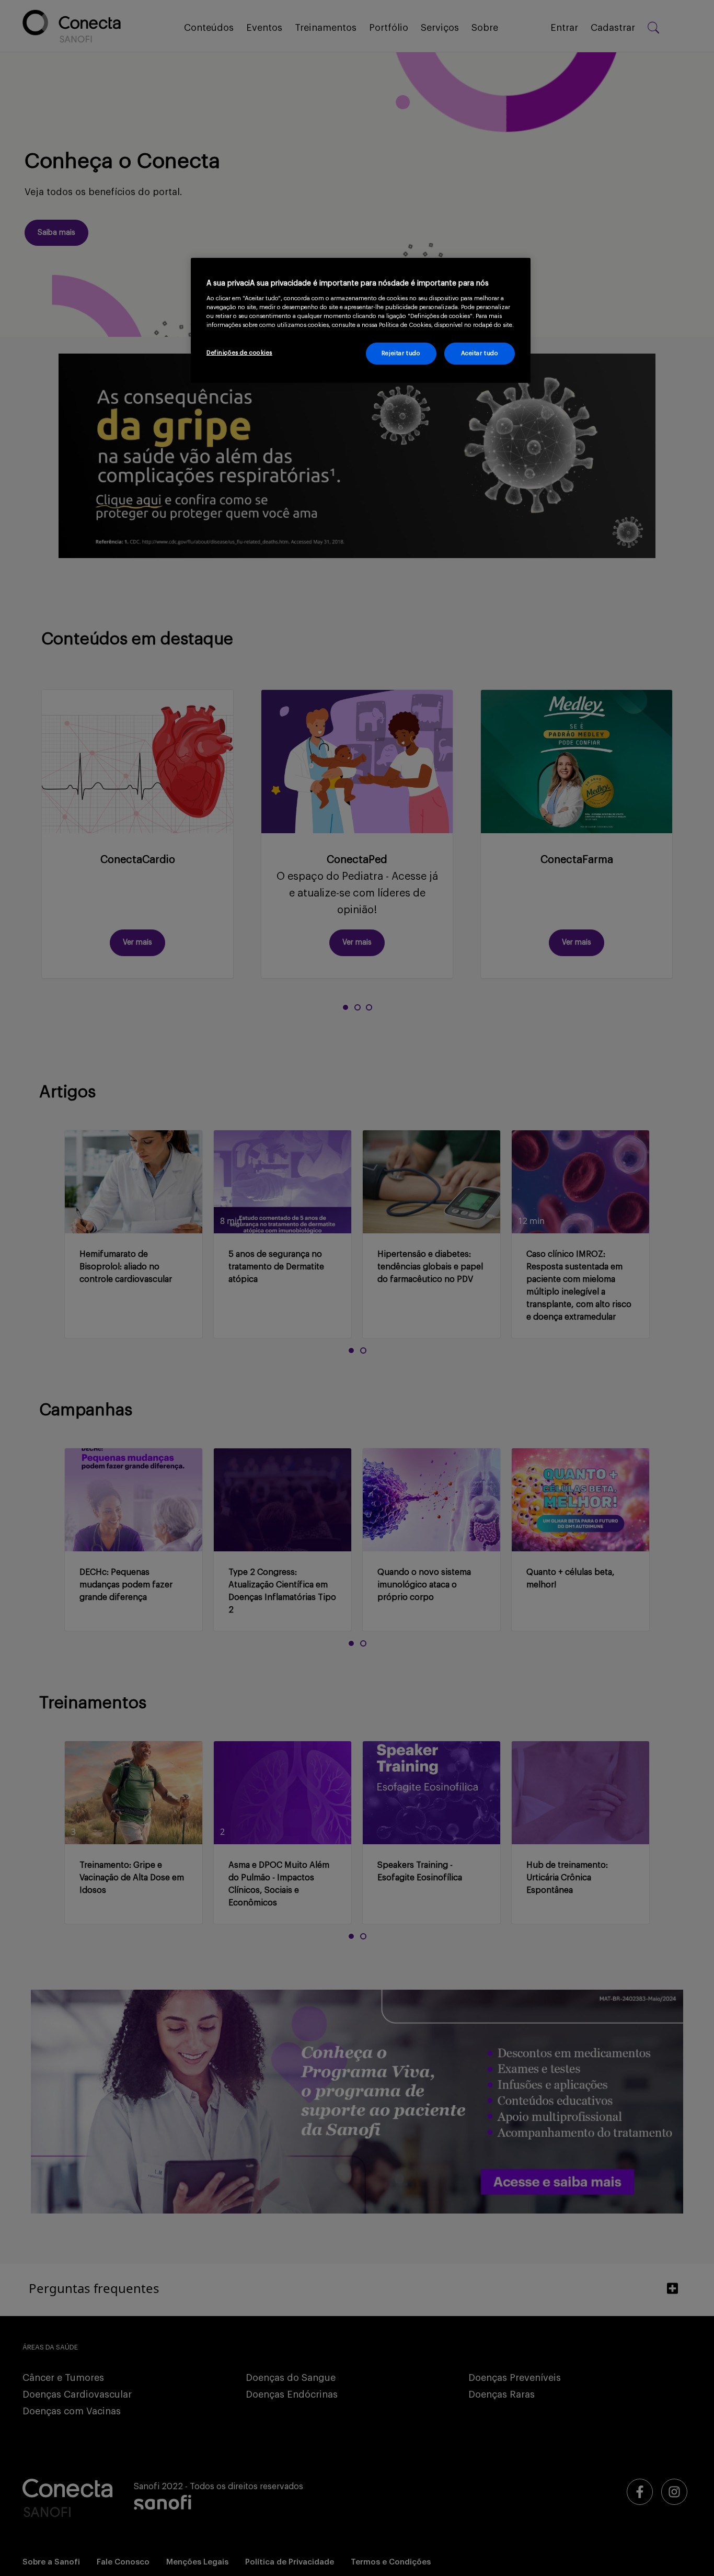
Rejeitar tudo (401, 353)
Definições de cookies (239, 353)
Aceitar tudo (480, 353)
